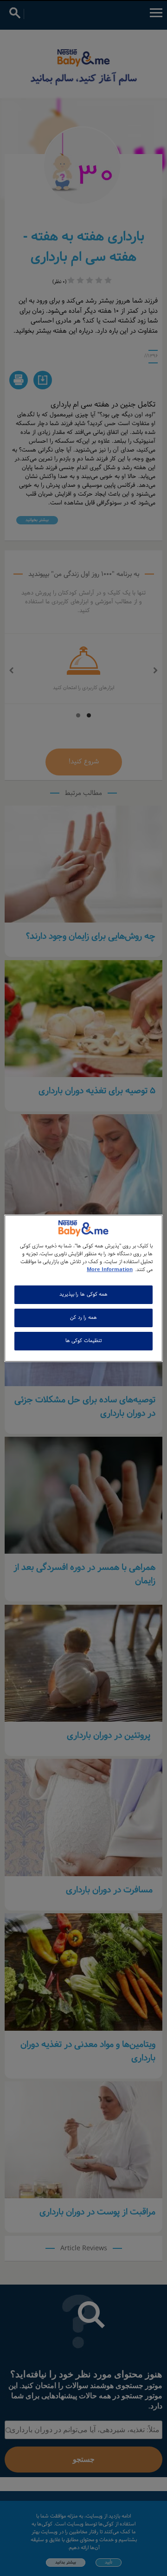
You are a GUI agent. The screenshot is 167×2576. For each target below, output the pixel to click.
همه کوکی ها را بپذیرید (83, 1294)
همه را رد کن (83, 1317)
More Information (110, 1270)
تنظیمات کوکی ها (83, 1341)
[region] (83, 1288)
